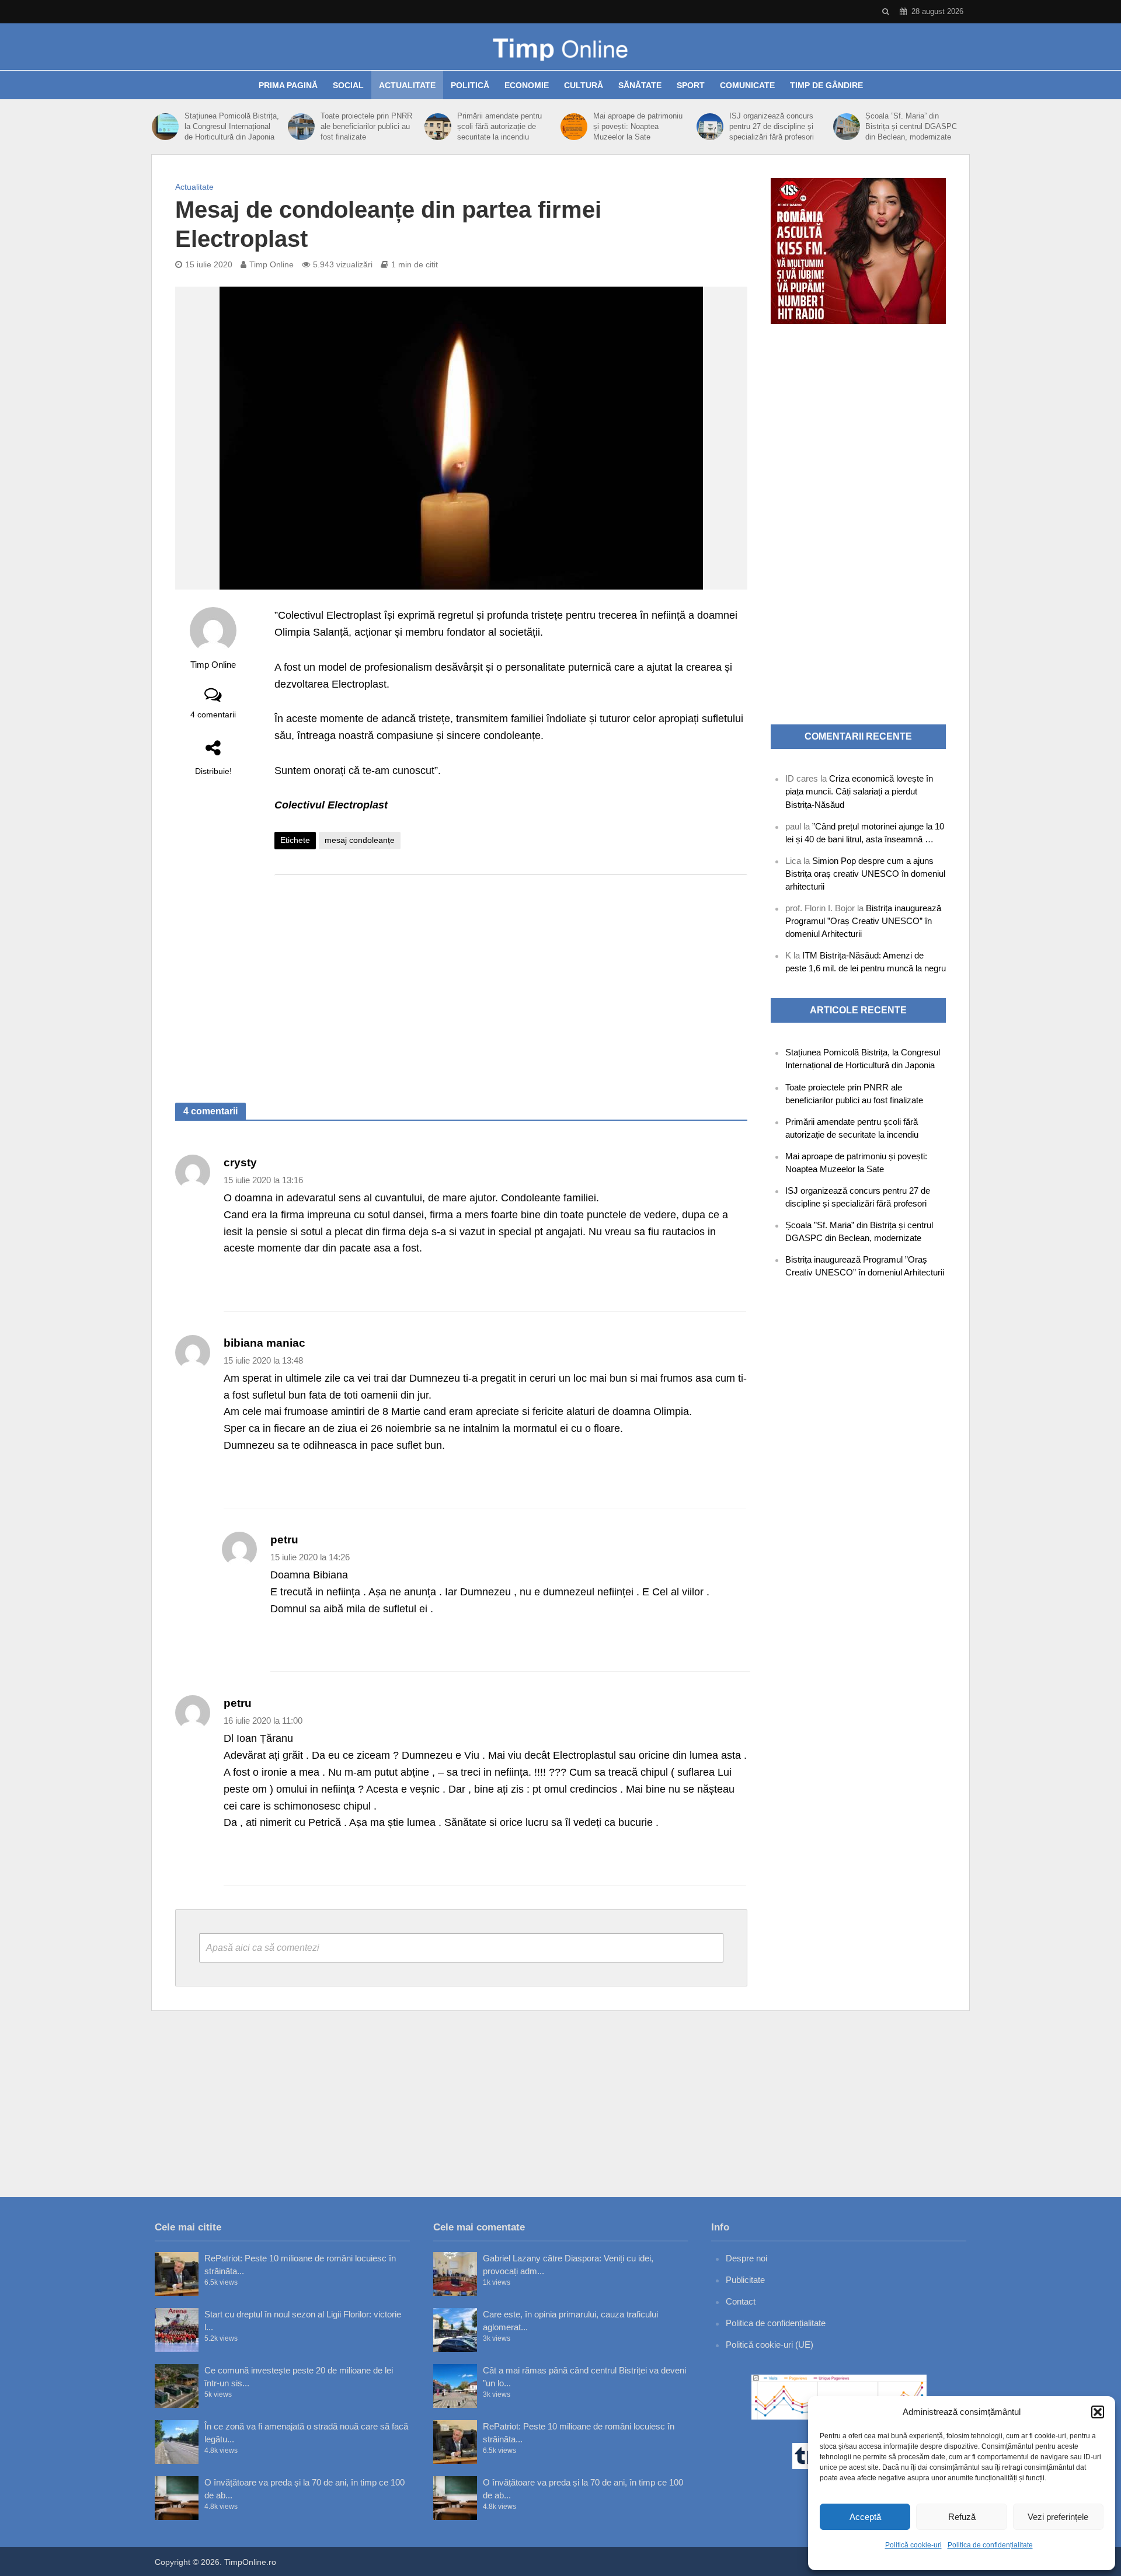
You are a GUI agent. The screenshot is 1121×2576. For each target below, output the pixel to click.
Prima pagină (288, 85)
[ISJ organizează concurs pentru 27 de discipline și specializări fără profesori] (710, 127)
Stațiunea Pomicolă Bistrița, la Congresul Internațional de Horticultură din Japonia (232, 126)
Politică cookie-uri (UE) (770, 2345)
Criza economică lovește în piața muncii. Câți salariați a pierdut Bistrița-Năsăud (859, 791)
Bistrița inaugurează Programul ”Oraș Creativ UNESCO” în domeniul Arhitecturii (863, 921)
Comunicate (747, 85)
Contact (741, 2301)
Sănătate (640, 85)
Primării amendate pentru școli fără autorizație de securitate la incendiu (499, 126)
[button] (1098, 2412)
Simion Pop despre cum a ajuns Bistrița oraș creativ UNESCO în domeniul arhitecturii (865, 874)
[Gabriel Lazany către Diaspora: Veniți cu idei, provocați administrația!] (455, 2274)
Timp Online (271, 264)
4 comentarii (213, 714)
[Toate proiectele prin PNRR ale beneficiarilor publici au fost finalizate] (301, 127)
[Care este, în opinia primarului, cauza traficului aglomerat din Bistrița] (455, 2330)
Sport (691, 85)
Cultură (584, 85)
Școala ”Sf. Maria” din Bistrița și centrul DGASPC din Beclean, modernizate (911, 126)
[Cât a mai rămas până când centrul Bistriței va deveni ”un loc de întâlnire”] (455, 2386)
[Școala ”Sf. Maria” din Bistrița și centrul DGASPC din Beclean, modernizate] (847, 127)
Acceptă (865, 2517)
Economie (527, 85)
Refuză (962, 2517)
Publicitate (745, 2280)
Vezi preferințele (1058, 2517)
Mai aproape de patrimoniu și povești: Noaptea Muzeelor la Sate (638, 126)
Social (348, 85)
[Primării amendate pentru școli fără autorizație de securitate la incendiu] (438, 127)
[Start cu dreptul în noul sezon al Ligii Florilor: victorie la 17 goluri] (177, 2330)
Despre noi (746, 2258)
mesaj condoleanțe (360, 840)
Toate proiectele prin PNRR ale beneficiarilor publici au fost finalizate (366, 126)
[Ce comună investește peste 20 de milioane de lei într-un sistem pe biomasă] (177, 2386)
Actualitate (407, 85)
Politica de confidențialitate (990, 2545)
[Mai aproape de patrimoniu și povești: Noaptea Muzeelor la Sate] (574, 127)
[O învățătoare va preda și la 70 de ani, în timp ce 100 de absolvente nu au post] (177, 2498)
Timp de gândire (826, 85)
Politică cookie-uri (913, 2545)
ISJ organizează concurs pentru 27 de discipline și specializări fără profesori (772, 126)
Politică (470, 85)
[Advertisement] (511, 977)
